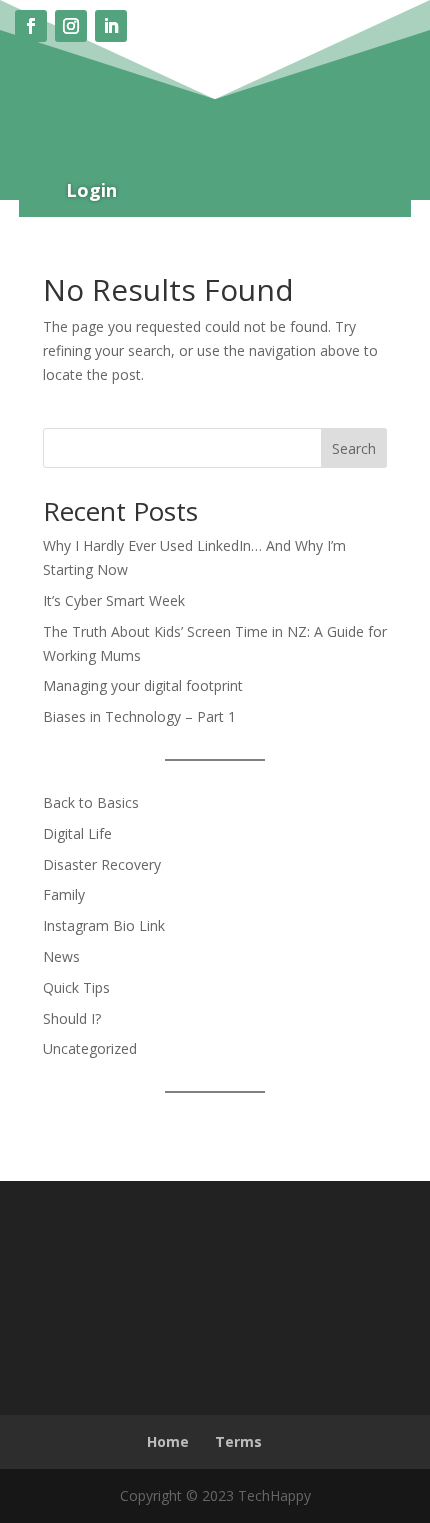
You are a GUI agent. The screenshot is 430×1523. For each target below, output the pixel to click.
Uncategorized (90, 1048)
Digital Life (77, 833)
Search (354, 448)
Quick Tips (76, 987)
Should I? (72, 1018)
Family (64, 894)
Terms (238, 1441)
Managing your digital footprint (143, 685)
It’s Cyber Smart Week (114, 600)
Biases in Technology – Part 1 (139, 716)
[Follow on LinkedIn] (111, 26)
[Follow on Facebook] (31, 26)
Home (168, 1441)
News (61, 956)
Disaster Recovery (102, 864)
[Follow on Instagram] (71, 26)
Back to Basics (91, 802)
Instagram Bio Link (104, 925)
